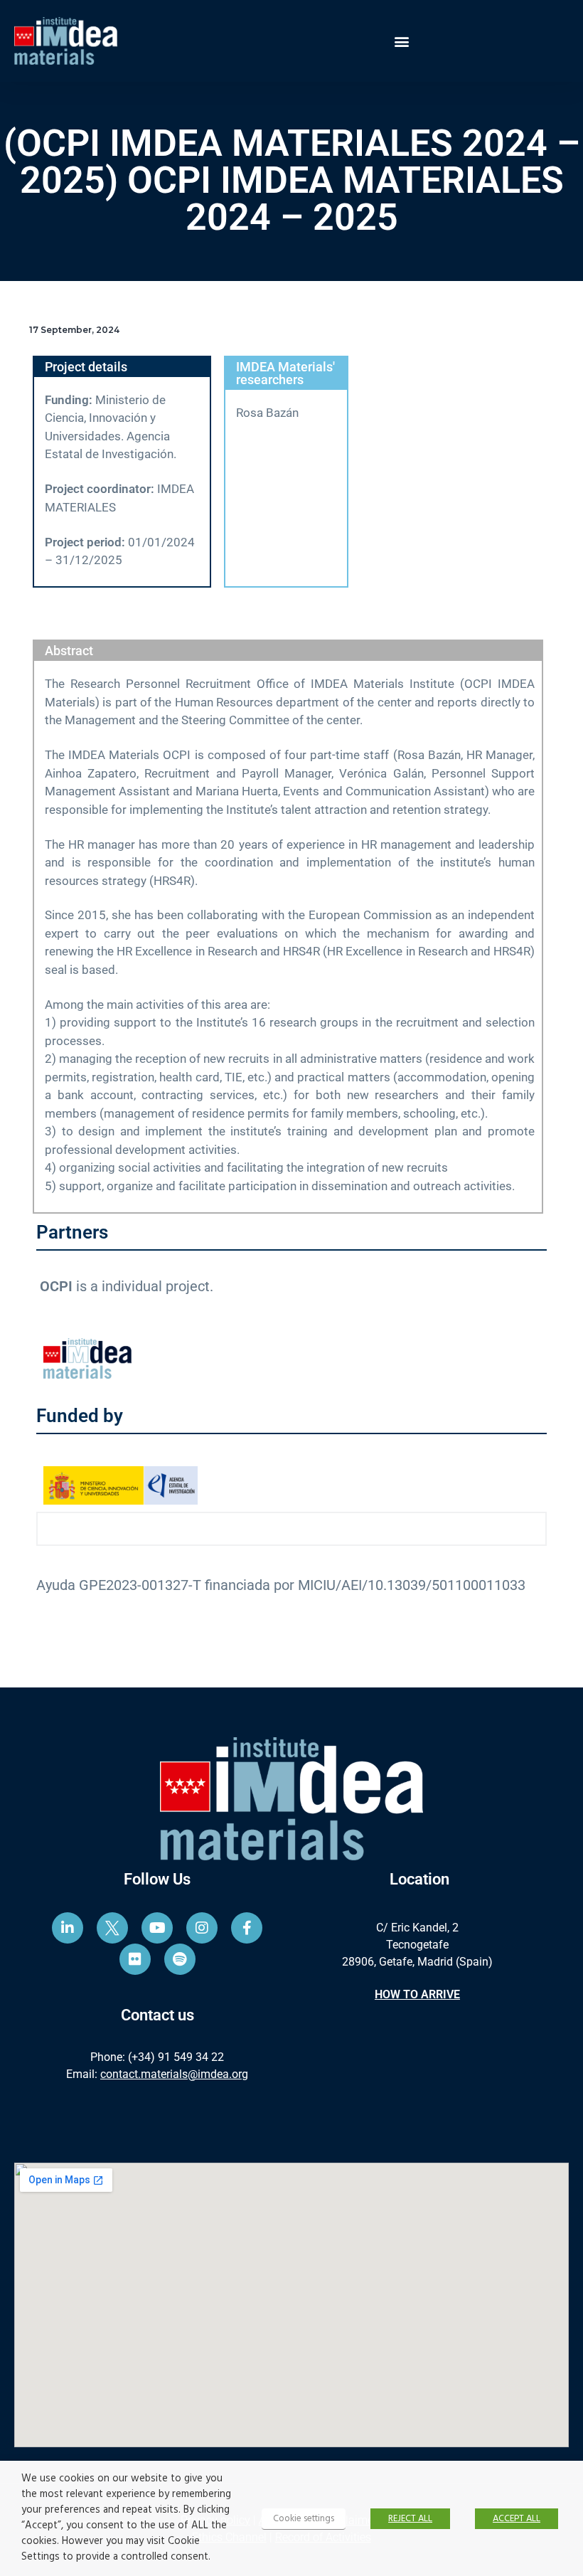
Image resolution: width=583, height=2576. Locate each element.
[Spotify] (180, 1959)
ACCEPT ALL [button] (517, 2519)
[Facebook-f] (247, 1928)
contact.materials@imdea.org (174, 2074)
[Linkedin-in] (68, 1928)
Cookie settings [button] (304, 2519)
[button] (402, 41)
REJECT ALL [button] (410, 2519)
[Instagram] (202, 1928)
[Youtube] (157, 1928)
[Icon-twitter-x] (112, 1928)
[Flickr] (135, 1959)
